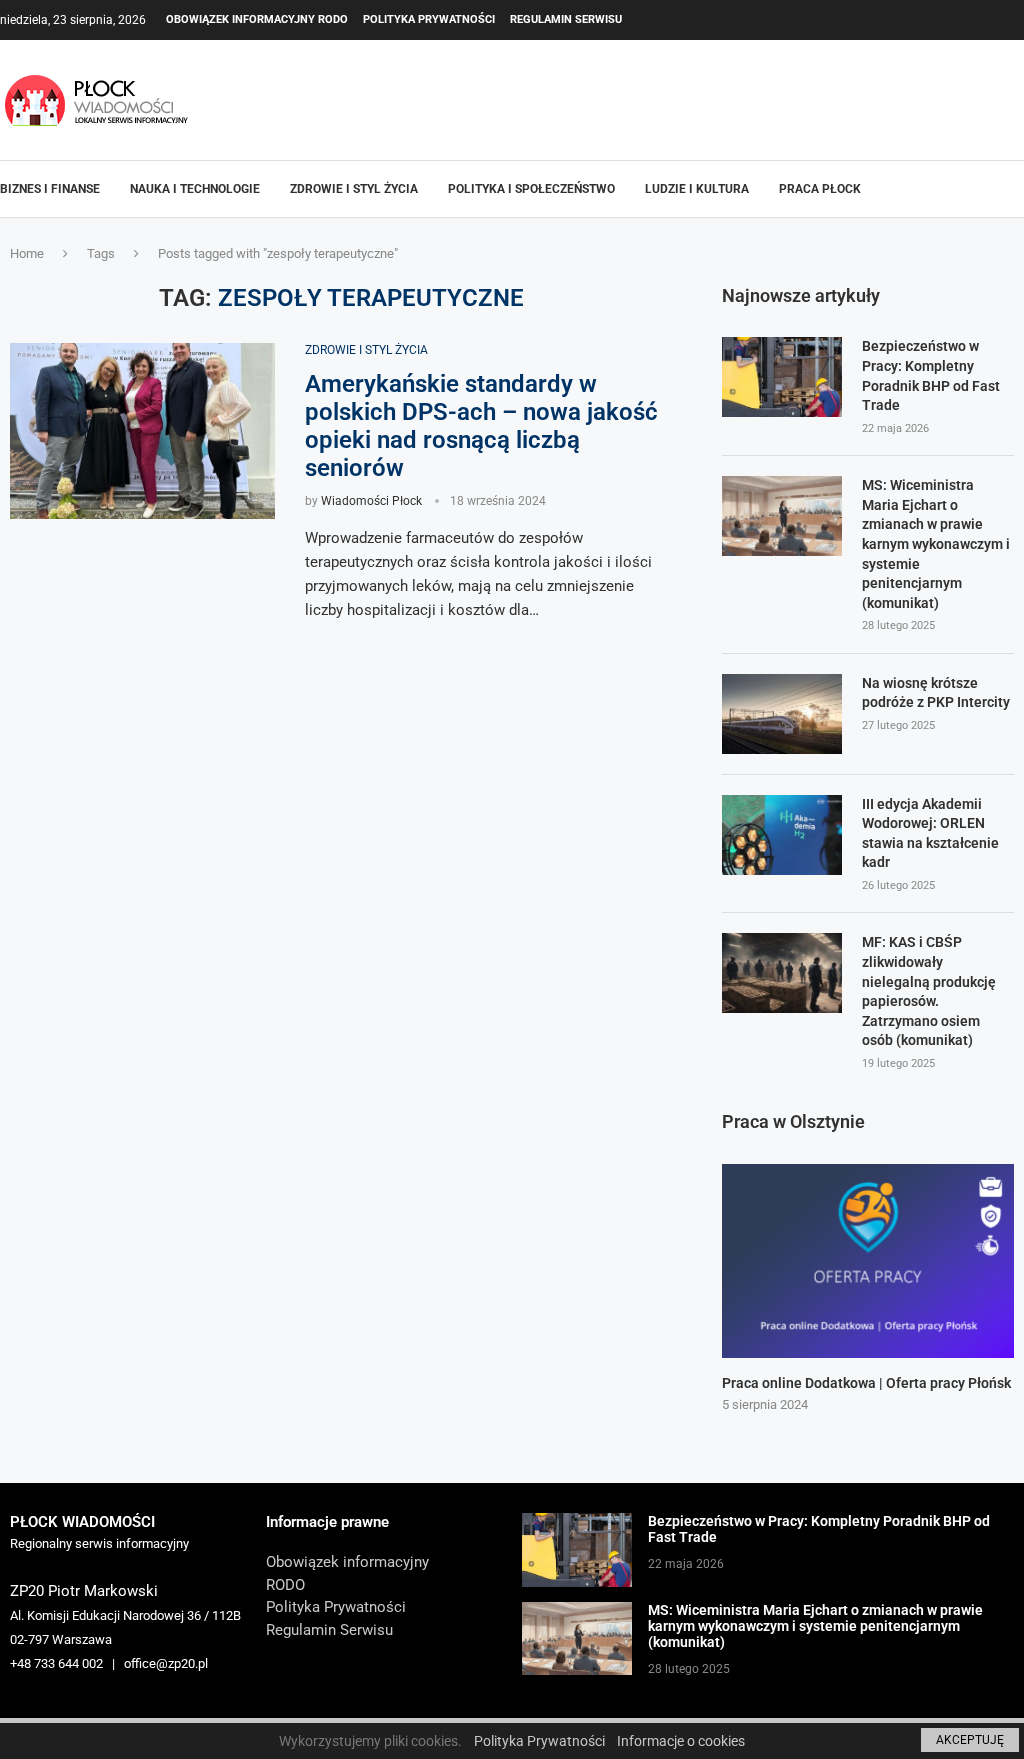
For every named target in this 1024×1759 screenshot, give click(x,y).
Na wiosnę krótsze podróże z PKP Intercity (936, 693)
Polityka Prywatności (429, 19)
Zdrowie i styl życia (354, 189)
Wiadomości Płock (371, 501)
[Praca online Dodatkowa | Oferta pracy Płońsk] (868, 1261)
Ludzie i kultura (697, 189)
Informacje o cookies (681, 1741)
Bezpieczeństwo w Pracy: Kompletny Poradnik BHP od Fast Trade (931, 375)
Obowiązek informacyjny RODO (257, 19)
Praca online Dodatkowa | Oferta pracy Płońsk (866, 1383)
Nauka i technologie (195, 189)
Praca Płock (820, 189)
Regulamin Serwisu (566, 19)
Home (27, 253)
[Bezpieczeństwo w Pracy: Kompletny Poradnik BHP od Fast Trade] (782, 377)
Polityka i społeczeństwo (531, 189)
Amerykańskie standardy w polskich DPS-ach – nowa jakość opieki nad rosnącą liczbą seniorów (481, 426)
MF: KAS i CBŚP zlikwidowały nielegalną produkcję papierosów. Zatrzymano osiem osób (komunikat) (929, 991)
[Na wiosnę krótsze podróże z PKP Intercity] (782, 714)
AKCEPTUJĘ (970, 1740)
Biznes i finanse (50, 189)
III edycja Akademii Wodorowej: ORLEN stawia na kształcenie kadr (930, 833)
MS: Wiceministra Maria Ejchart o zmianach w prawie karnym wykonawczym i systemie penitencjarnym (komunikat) (936, 544)
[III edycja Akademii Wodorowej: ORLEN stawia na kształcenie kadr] (782, 835)
